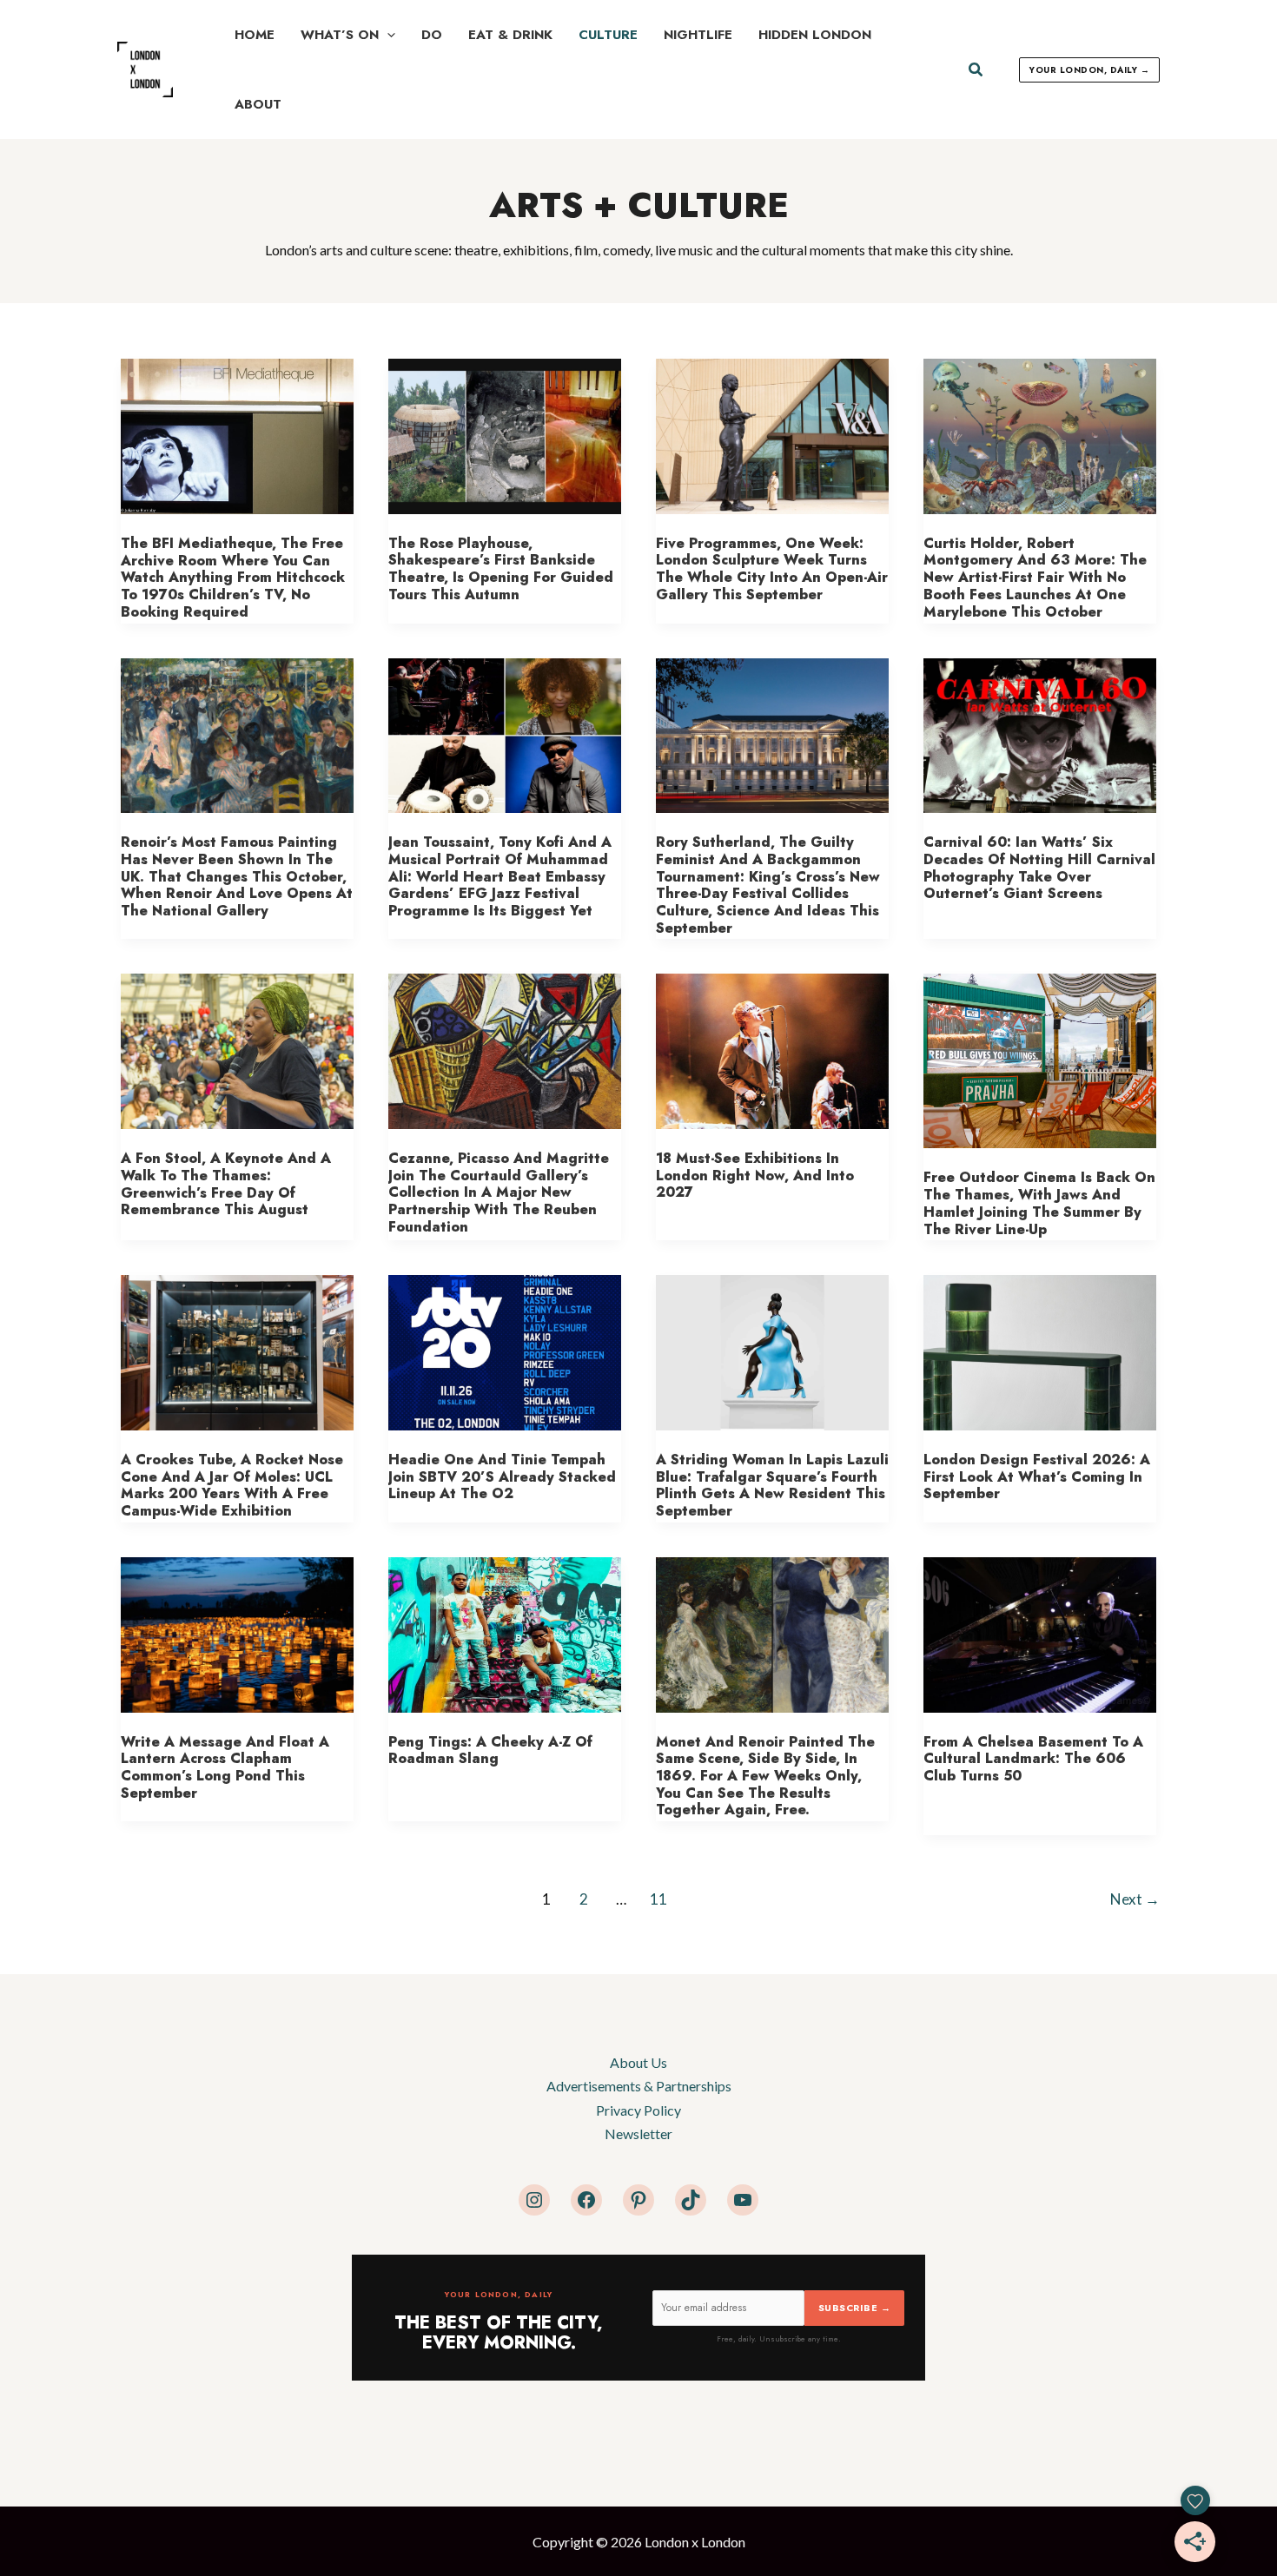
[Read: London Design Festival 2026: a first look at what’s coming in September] (1040, 1351)
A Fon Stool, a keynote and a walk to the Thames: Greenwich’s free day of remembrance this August (226, 1184)
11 (658, 1899)
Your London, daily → (1089, 70)
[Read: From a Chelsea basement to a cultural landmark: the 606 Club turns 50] (1040, 1632)
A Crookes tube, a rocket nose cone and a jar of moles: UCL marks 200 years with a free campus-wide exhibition (232, 1485)
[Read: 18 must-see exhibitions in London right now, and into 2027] (772, 1050)
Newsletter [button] (638, 2133)
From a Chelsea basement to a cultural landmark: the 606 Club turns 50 (1033, 1759)
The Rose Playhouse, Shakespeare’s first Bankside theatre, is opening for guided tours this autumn (501, 569)
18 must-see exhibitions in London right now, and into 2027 (755, 1175)
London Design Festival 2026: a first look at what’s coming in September (1037, 1476)
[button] (387, 35)
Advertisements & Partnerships (639, 2086)
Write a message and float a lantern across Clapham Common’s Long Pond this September (225, 1767)
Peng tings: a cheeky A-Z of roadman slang (490, 1750)
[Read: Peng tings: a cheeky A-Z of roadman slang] (505, 1632)
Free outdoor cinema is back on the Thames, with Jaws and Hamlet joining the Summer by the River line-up (1039, 1203)
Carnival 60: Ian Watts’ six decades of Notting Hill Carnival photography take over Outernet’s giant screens (1039, 868)
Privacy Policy (638, 2110)
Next (1135, 1899)
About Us (638, 2062)
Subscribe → (855, 2308)
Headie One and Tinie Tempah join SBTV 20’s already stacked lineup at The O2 (502, 1476)
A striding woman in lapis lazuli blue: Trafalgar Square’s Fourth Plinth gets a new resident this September (772, 1485)
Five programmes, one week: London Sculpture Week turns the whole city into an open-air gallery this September (772, 569)
